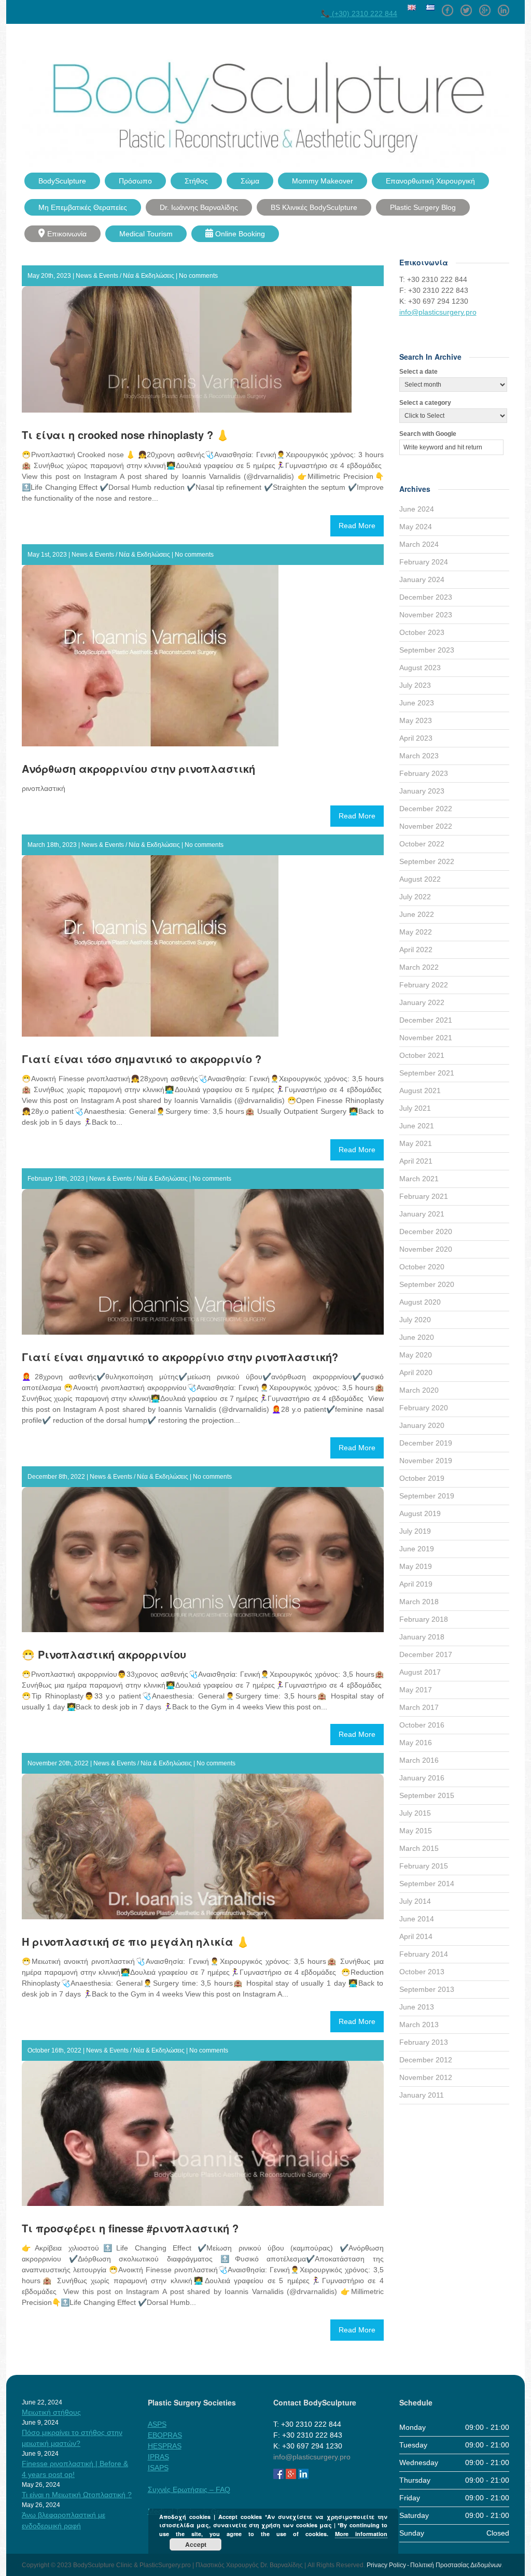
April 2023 (416, 738)
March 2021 (419, 1179)
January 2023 (422, 791)
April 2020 (416, 1372)
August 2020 (420, 1302)
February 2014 (424, 1954)
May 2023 (416, 720)
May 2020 (416, 1355)
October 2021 (422, 1055)
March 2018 (419, 1602)
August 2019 (420, 1513)
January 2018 (422, 1637)
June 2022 (417, 914)
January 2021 (422, 1214)
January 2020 (422, 1425)
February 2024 (424, 562)
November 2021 (426, 1038)
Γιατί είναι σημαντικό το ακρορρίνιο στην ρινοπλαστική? (180, 1357)
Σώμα (250, 181)
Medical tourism (146, 234)
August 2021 (420, 1091)
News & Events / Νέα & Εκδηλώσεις (125, 276)
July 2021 (415, 1108)
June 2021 (417, 1126)
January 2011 (422, 2095)
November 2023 (426, 615)
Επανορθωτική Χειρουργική (430, 181)
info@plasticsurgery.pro (438, 312)
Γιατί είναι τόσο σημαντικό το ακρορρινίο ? (142, 1059)
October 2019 (422, 1478)
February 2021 (424, 1196)
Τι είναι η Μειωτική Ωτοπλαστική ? (77, 2495)
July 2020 (415, 1320)
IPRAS (158, 2457)
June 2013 (417, 2007)
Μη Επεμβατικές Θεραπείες (83, 207)
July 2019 (415, 1531)
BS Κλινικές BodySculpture (314, 207)
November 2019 (426, 1461)
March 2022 (419, 967)
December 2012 (426, 2060)
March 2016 (419, 1760)
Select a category (425, 403)
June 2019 (417, 1549)
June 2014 (417, 1919)
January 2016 (422, 1778)
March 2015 (419, 1848)
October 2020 (422, 1267)
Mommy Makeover (323, 181)
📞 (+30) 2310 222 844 (359, 13)
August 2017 (420, 1672)
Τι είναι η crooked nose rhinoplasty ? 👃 (125, 435)
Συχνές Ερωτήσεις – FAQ (189, 2489)
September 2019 (427, 1496)
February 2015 (424, 1866)
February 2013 (424, 2042)
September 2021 (427, 1073)
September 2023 (427, 650)
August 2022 (420, 879)
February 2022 (424, 985)
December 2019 (426, 1443)
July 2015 (415, 1813)
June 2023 (417, 703)
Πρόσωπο (135, 181)
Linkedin (504, 7)
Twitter (466, 7)
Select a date (418, 372)
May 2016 (416, 1743)
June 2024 (417, 509)
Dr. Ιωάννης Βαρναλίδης (199, 207)
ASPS (157, 2424)
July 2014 (415, 1901)
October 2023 (422, 632)
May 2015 (416, 1831)
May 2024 (416, 527)
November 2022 (426, 826)
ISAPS (158, 2468)
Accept (196, 2544)
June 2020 (417, 1337)
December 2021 (426, 1020)
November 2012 (426, 2077)
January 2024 (422, 579)
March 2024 (419, 544)
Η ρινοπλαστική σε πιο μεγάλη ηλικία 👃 (136, 1941)
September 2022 (427, 861)
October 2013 (422, 1972)
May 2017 (416, 1690)
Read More (357, 526)
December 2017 (426, 1654)
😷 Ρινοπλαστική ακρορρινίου (104, 1654)
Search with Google (428, 434)
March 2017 (419, 1707)
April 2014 (416, 1936)
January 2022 (422, 1002)
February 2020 (424, 1408)
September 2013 (427, 1989)
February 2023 (424, 773)
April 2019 (416, 1584)
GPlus (485, 7)
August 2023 (420, 668)
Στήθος (196, 181)
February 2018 (424, 1619)
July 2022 (415, 897)
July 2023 (415, 685)
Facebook (448, 7)
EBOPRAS (165, 2435)
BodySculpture (62, 181)
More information (361, 2534)
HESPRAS (165, 2446)
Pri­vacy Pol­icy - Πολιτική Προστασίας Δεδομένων (434, 2565)
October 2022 (422, 844)
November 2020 (426, 1249)
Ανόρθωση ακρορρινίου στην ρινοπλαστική (138, 768)
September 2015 (427, 1795)
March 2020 (419, 1390)
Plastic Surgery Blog (423, 207)
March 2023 (419, 756)
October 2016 (422, 1725)
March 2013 (419, 2025)
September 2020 (427, 1284)
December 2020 (426, 1232)
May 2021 (416, 1143)
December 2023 (426, 597)
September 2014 (427, 1884)
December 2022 (426, 809)
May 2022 (416, 932)
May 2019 (416, 1566)
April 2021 (416, 1161)
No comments (198, 276)
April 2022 (416, 950)
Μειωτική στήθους (51, 2412)
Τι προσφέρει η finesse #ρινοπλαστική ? (130, 2228)
